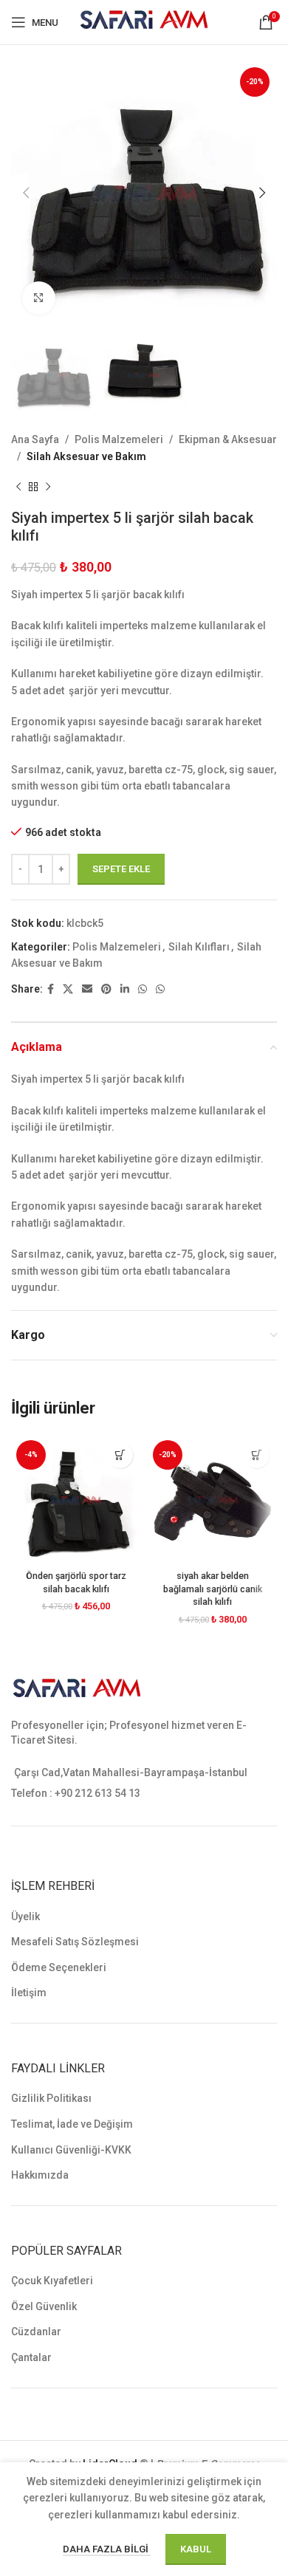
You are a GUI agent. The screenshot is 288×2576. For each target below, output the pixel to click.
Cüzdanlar (36, 2332)
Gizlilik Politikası (51, 2098)
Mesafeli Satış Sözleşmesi (75, 1942)
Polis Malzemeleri (119, 439)
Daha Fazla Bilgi (107, 2549)
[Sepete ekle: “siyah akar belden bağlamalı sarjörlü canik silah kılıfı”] (257, 1455)
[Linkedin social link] (125, 989)
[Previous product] (18, 487)
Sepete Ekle (121, 869)
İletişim (29, 1993)
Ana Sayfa (35, 439)
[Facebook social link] (51, 989)
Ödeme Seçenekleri (59, 1967)
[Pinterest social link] (106, 989)
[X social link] (68, 989)
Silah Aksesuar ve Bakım (86, 456)
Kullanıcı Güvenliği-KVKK (71, 2150)
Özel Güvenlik (44, 2306)
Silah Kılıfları (199, 947)
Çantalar (31, 2357)
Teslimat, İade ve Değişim (72, 2124)
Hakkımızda (40, 2175)
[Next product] (48, 487)
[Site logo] (144, 21)
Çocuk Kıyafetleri (52, 2281)
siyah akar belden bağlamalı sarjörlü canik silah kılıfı (213, 1589)
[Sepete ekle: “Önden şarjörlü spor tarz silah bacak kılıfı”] (120, 1455)
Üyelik (25, 1916)
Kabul (196, 2549)
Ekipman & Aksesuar (228, 439)
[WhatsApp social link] (143, 989)
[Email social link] (87, 989)
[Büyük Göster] (39, 298)
